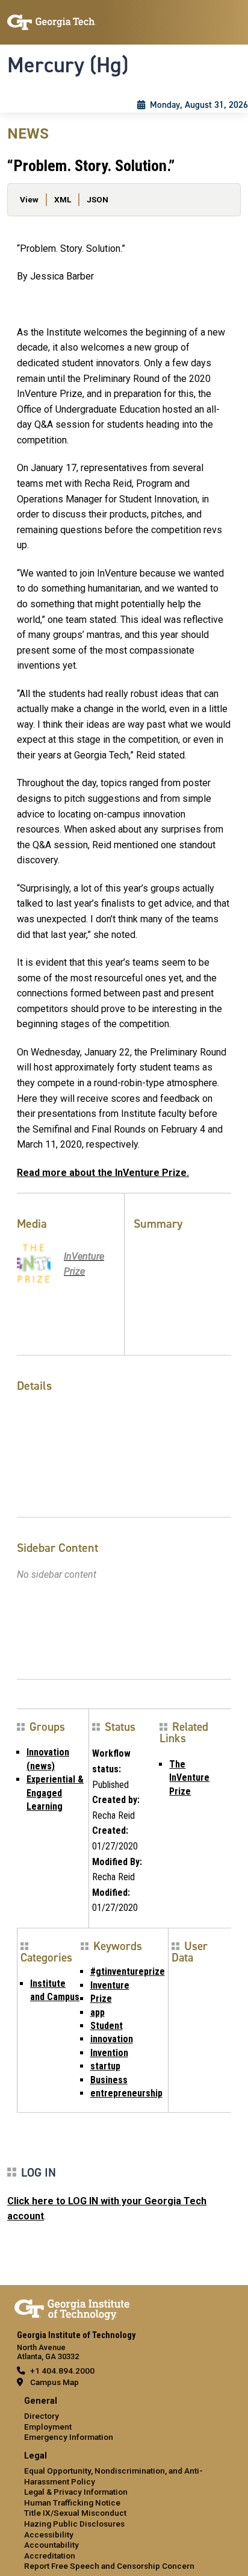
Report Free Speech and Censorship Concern (109, 2566)
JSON (98, 199)
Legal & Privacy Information (76, 2492)
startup (105, 2066)
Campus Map (54, 2382)
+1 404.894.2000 (62, 2371)
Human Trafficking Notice (72, 2503)
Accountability (51, 2545)
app (98, 2012)
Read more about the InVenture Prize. (103, 1173)
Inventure (110, 1985)
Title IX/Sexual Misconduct (75, 2513)
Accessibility (49, 2534)
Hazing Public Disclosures (74, 2524)
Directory (42, 2416)
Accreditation (50, 2556)
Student (107, 2026)
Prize (101, 1999)
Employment (48, 2427)
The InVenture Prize (189, 1778)
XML (63, 199)
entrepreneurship (126, 2093)
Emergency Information (69, 2437)
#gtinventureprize (128, 1971)
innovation (112, 2039)
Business (109, 2080)
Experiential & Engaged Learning (55, 1793)
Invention (109, 2053)
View (29, 199)
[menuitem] (124, 2420)
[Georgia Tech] (72, 2307)
